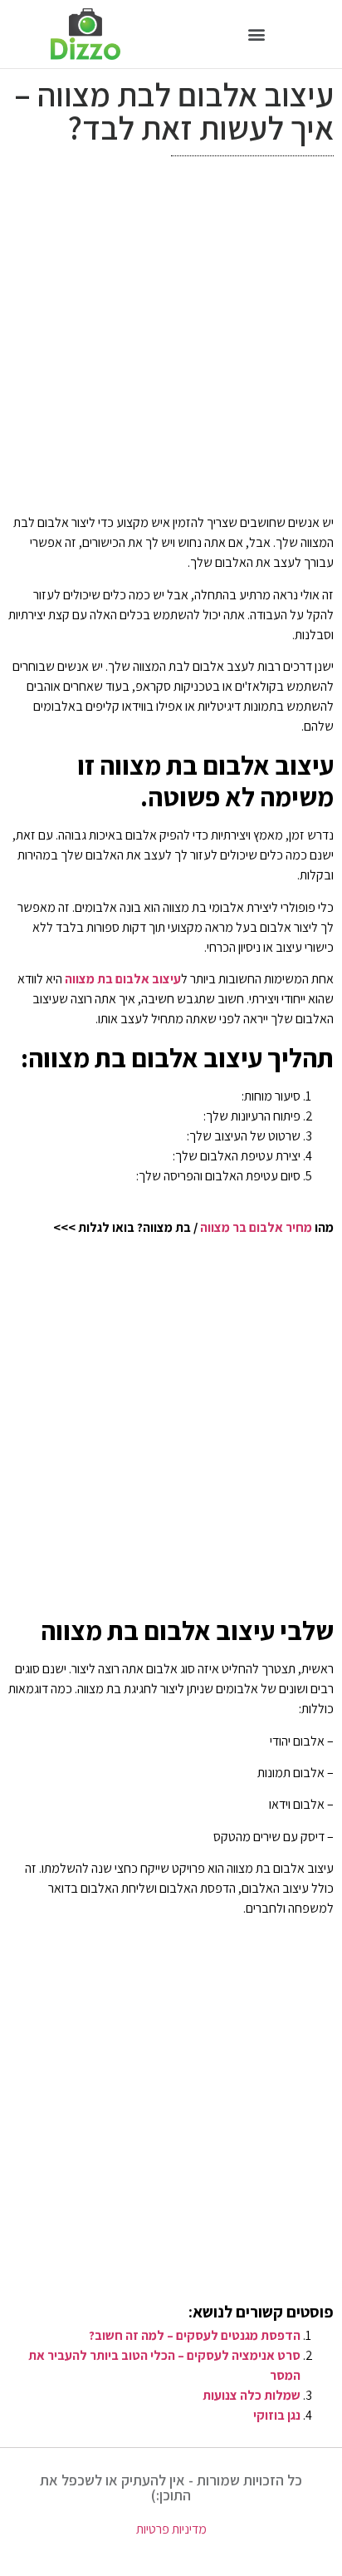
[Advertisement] (171, 339)
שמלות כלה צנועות (252, 2395)
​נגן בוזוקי (277, 2415)
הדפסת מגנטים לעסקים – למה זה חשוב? (195, 2335)
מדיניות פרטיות (171, 2529)
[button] (257, 34)
